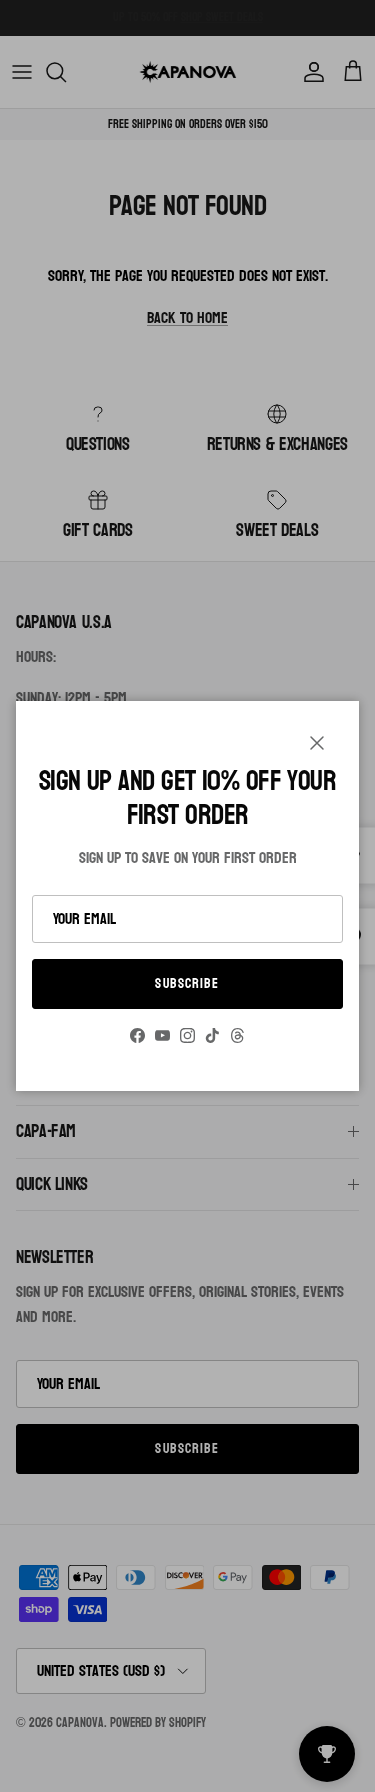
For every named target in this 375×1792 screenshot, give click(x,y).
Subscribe (187, 983)
